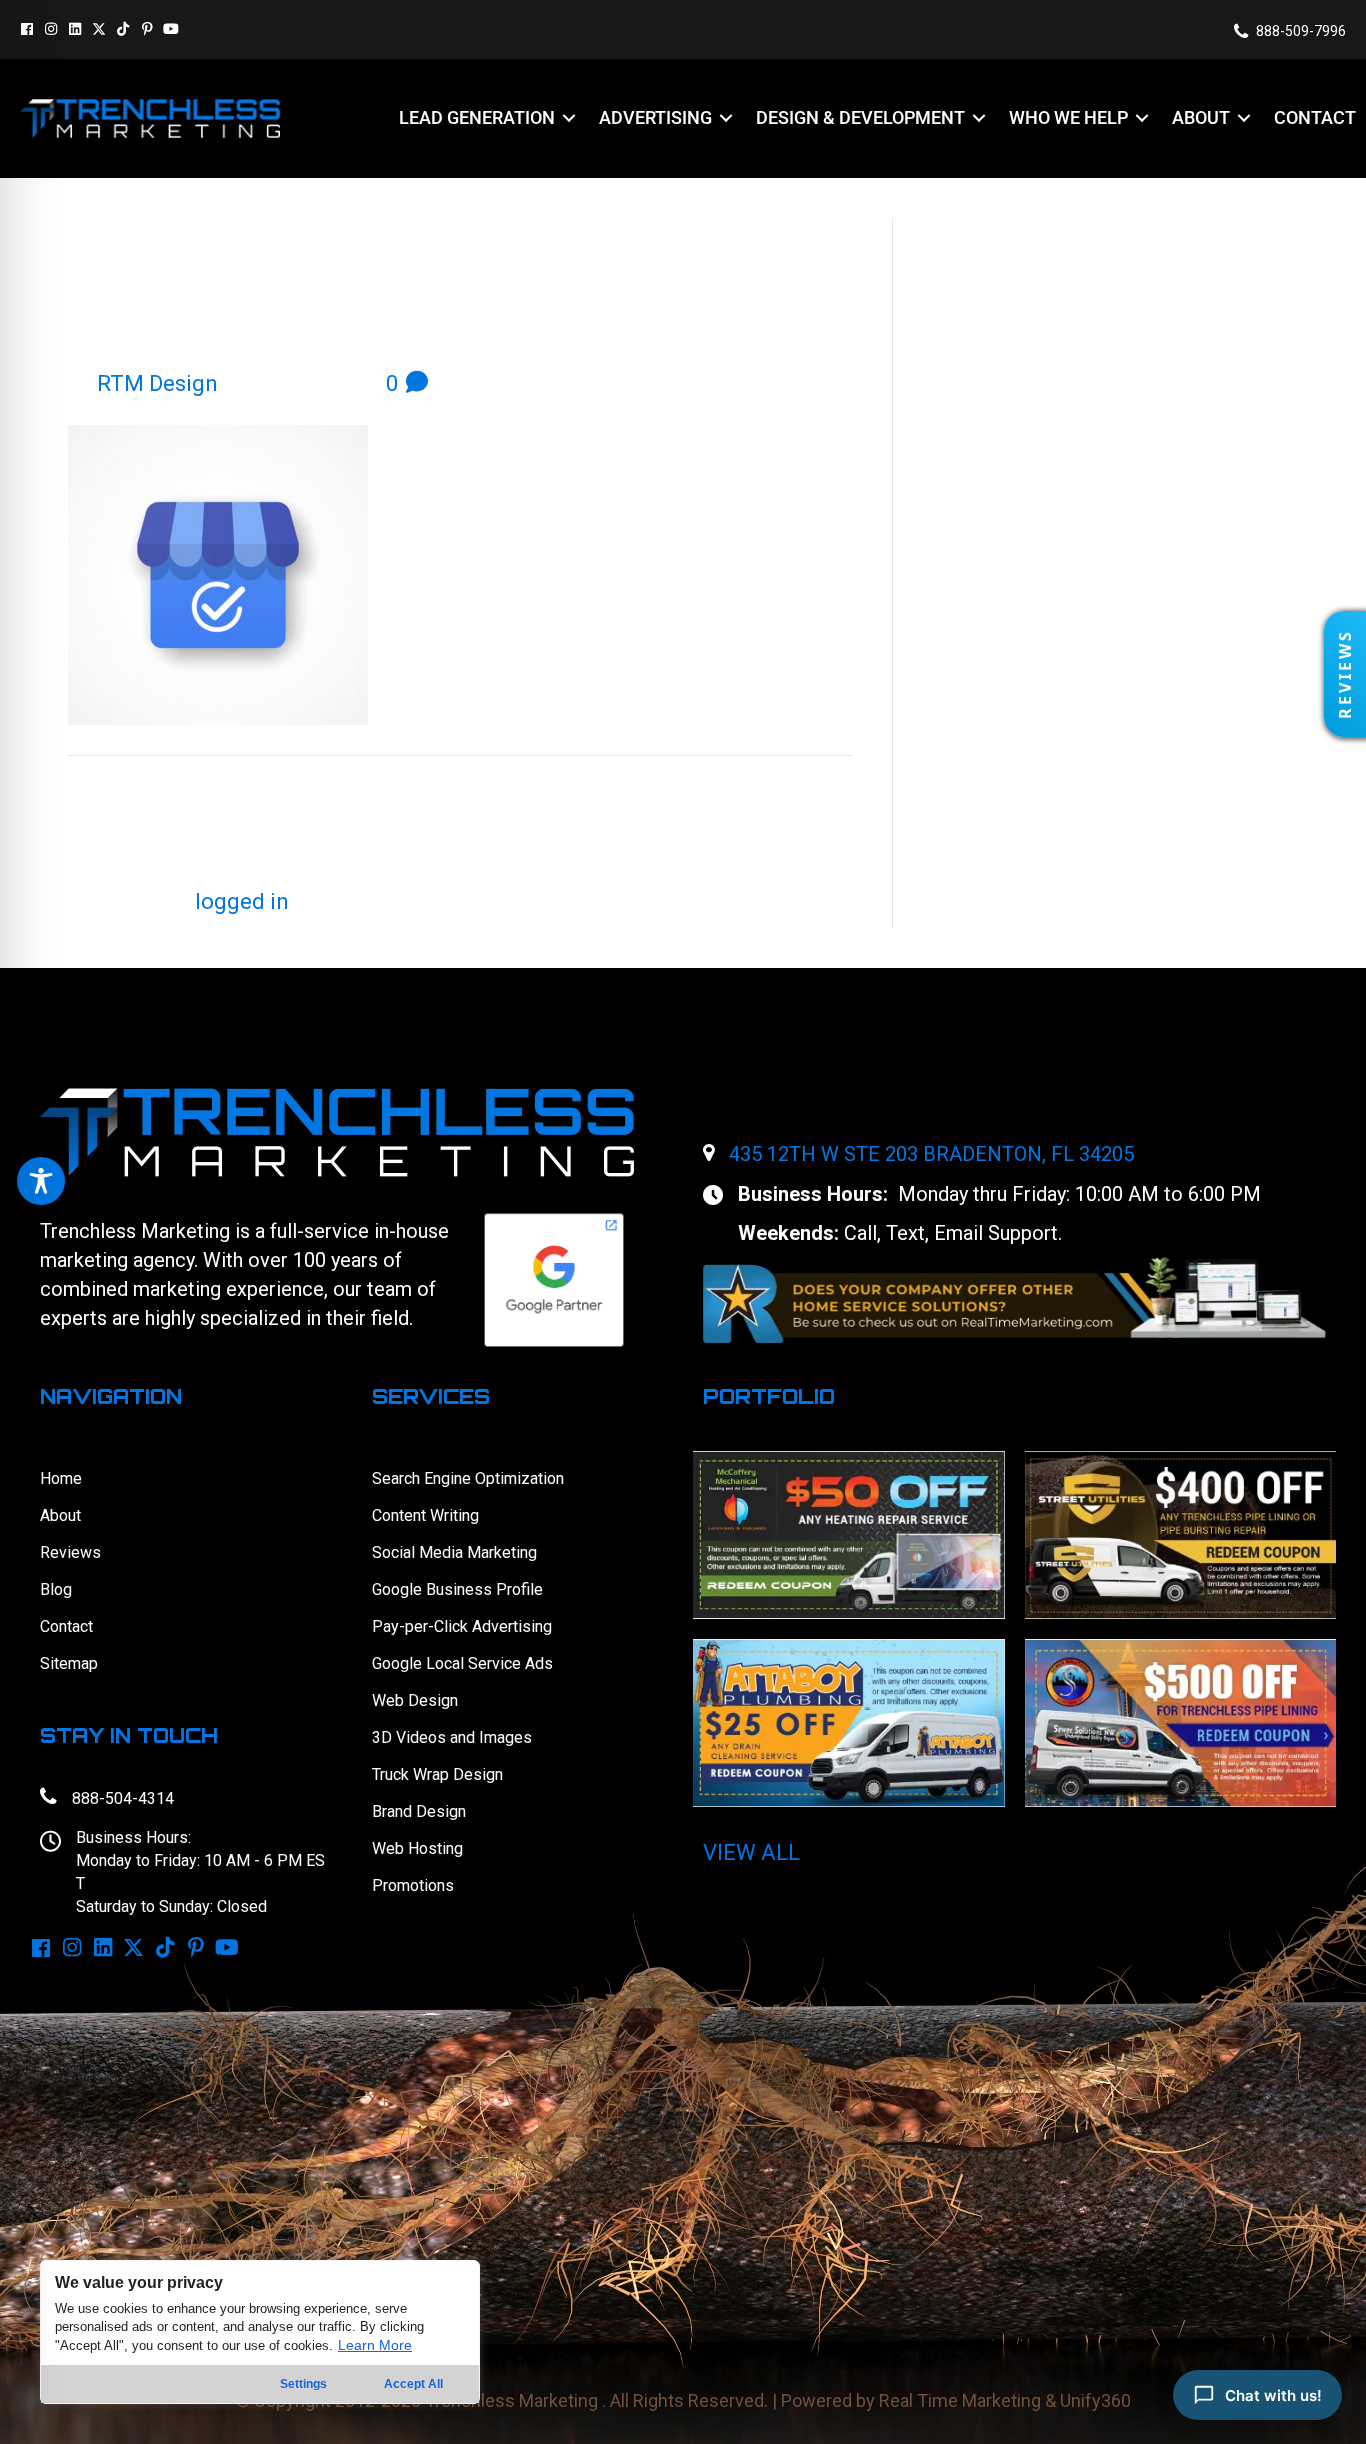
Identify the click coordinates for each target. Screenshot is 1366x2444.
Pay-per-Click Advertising (462, 1626)
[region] (260, 2332)
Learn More (375, 2345)
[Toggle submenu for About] (1244, 118)
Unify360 (1095, 2400)
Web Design (415, 1700)
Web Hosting (417, 1848)
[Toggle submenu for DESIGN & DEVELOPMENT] (979, 118)
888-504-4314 (123, 1798)
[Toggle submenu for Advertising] (726, 118)
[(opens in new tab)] (1014, 1298)
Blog (56, 1589)
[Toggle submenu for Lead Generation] (569, 118)
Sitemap (69, 1663)
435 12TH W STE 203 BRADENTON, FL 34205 (931, 1154)
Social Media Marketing (454, 1552)
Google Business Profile (457, 1589)
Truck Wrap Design (437, 1774)
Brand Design (419, 1811)
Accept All (413, 2384)
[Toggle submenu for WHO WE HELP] (1142, 118)
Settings (303, 2384)
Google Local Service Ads (462, 1663)
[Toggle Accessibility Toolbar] (41, 1181)
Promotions (413, 1885)
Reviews (70, 1552)
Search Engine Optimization (468, 1478)
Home (61, 1478)
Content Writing (425, 1515)
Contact (66, 1626)
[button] (27, 29)
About (60, 1515)
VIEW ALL (751, 1852)
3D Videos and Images (452, 1737)
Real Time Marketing (960, 2400)
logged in (242, 901)
